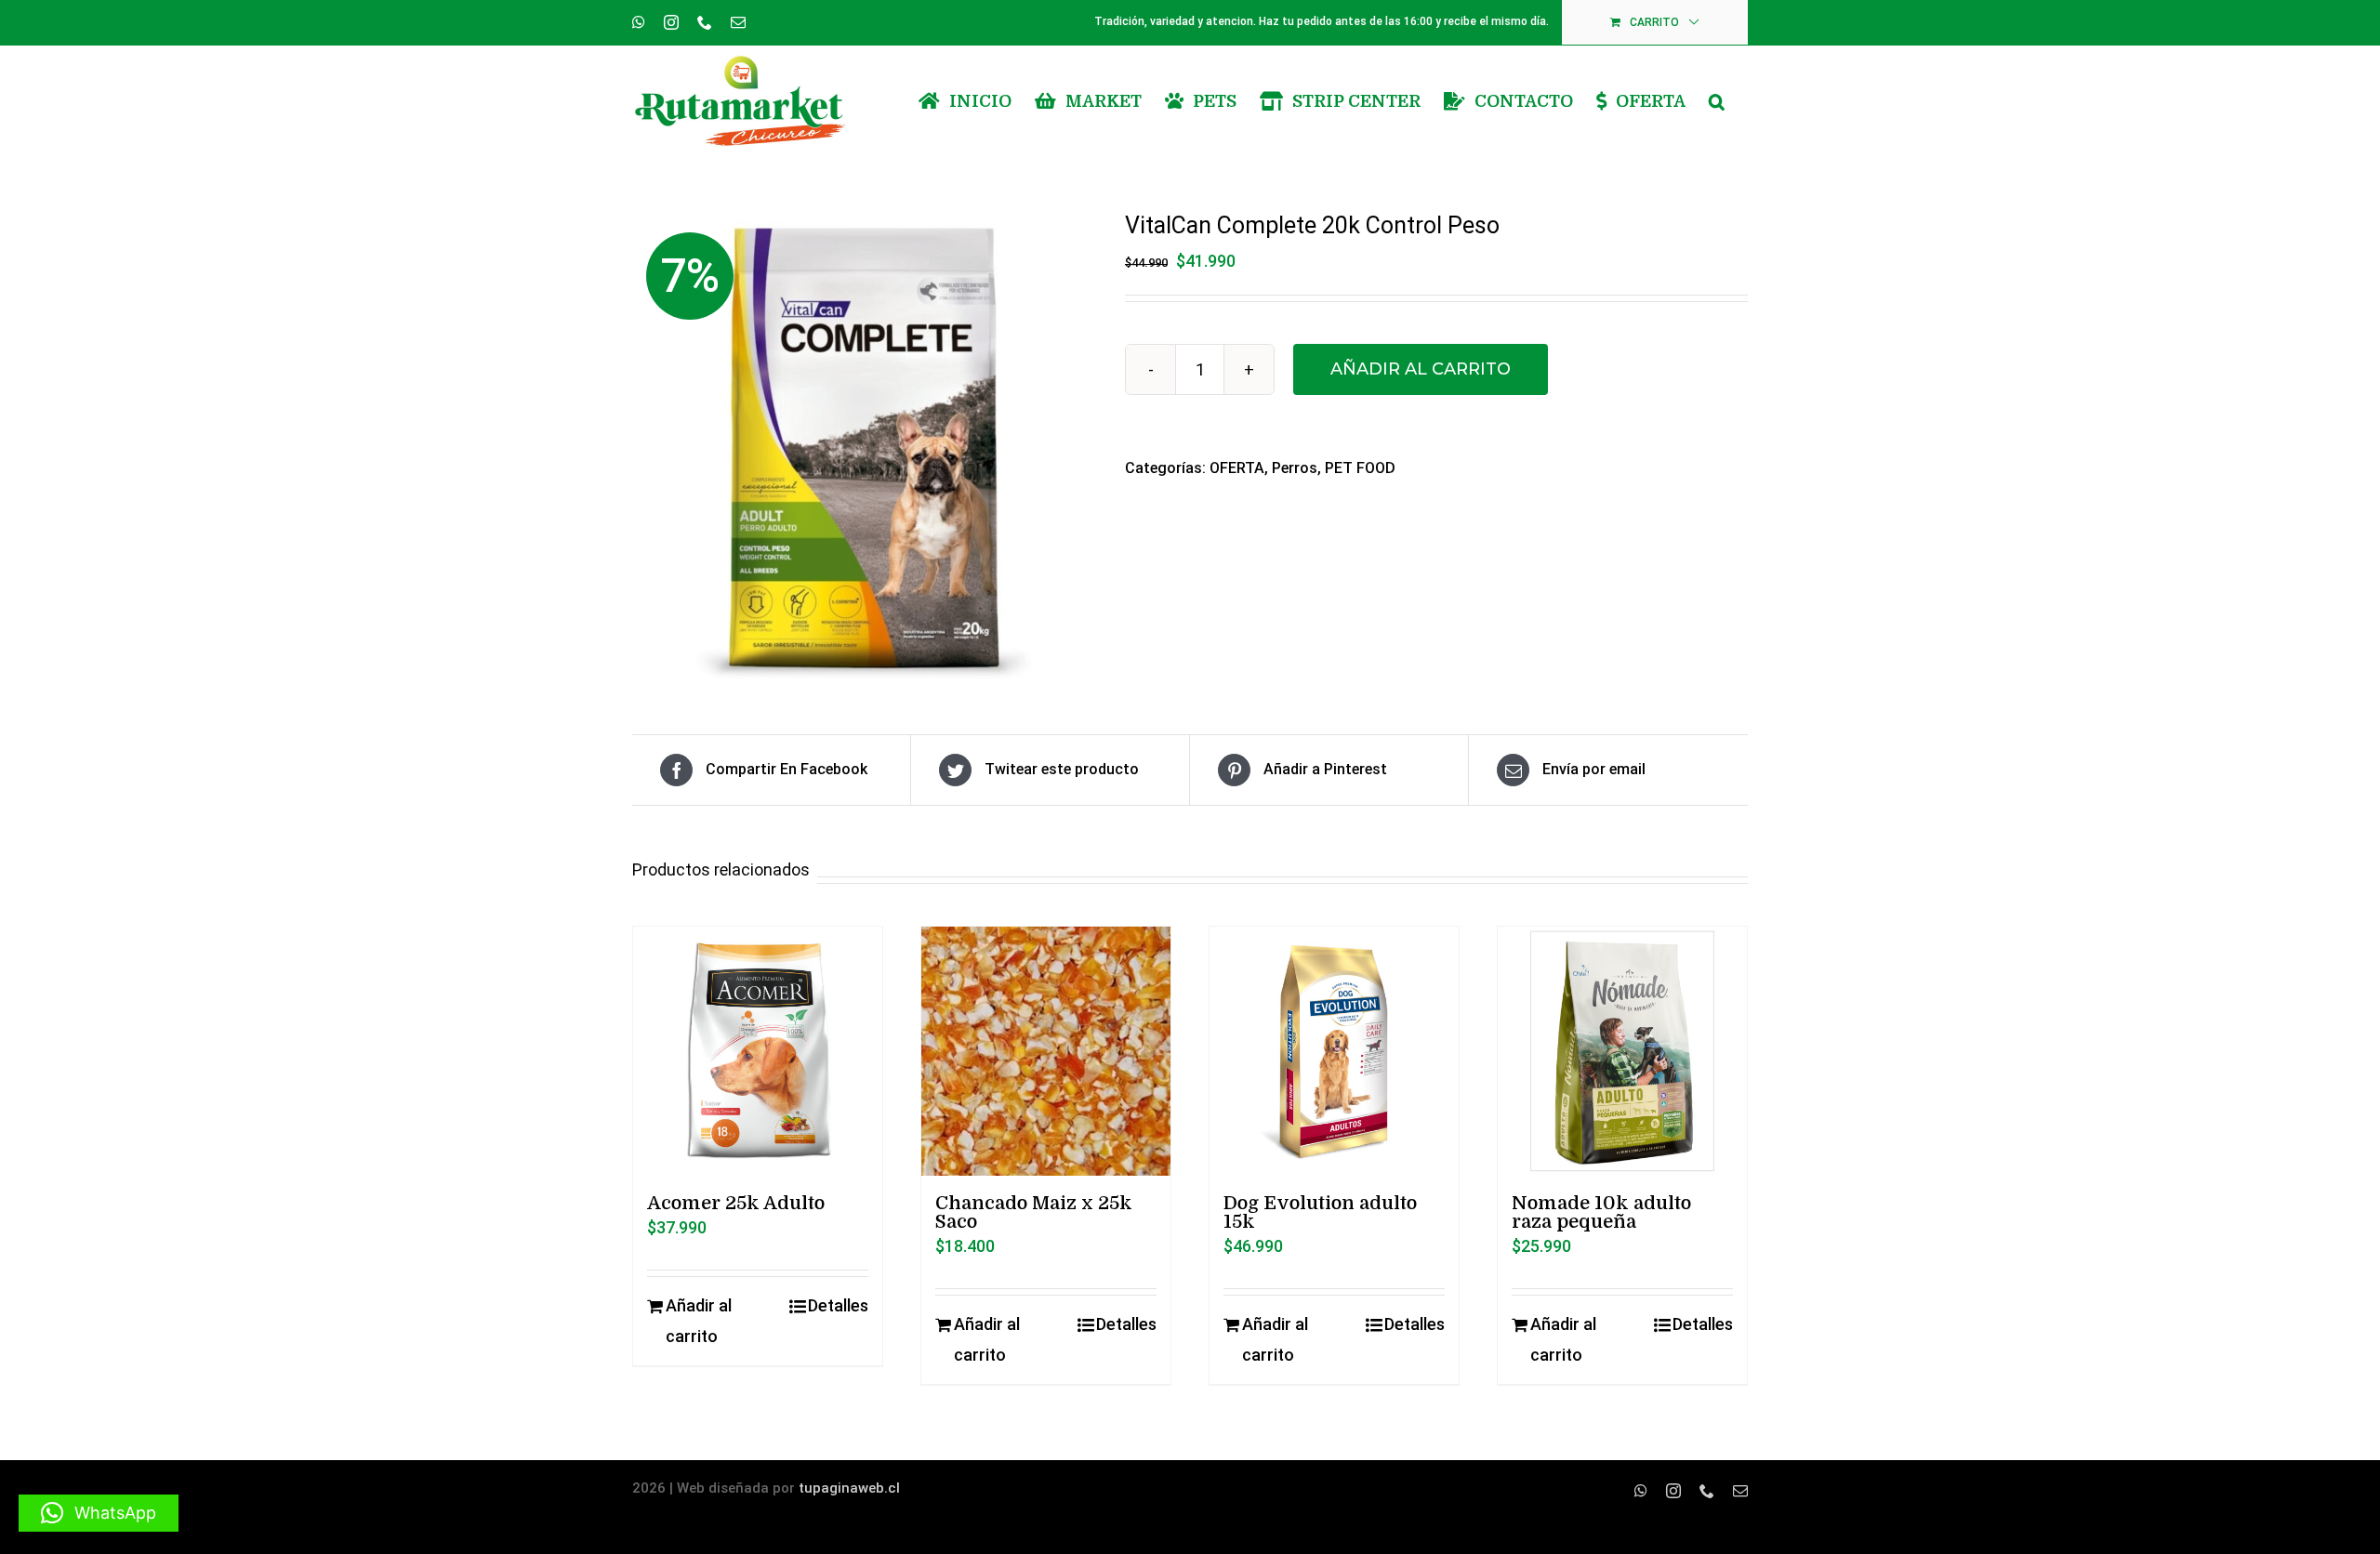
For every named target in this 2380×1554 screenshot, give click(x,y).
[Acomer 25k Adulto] (758, 1051)
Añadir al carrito (1421, 369)
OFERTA (1237, 468)
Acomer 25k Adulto (736, 1203)
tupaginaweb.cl (849, 1488)
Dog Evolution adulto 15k (1320, 1212)
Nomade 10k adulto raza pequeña (1601, 1212)
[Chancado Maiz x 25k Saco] (1046, 1051)
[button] (1717, 101)
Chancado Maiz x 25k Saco (1034, 1212)
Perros (1295, 468)
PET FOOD (1360, 468)
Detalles (838, 1305)
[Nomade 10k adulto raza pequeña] (1622, 1051)
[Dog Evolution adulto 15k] (1334, 1051)
